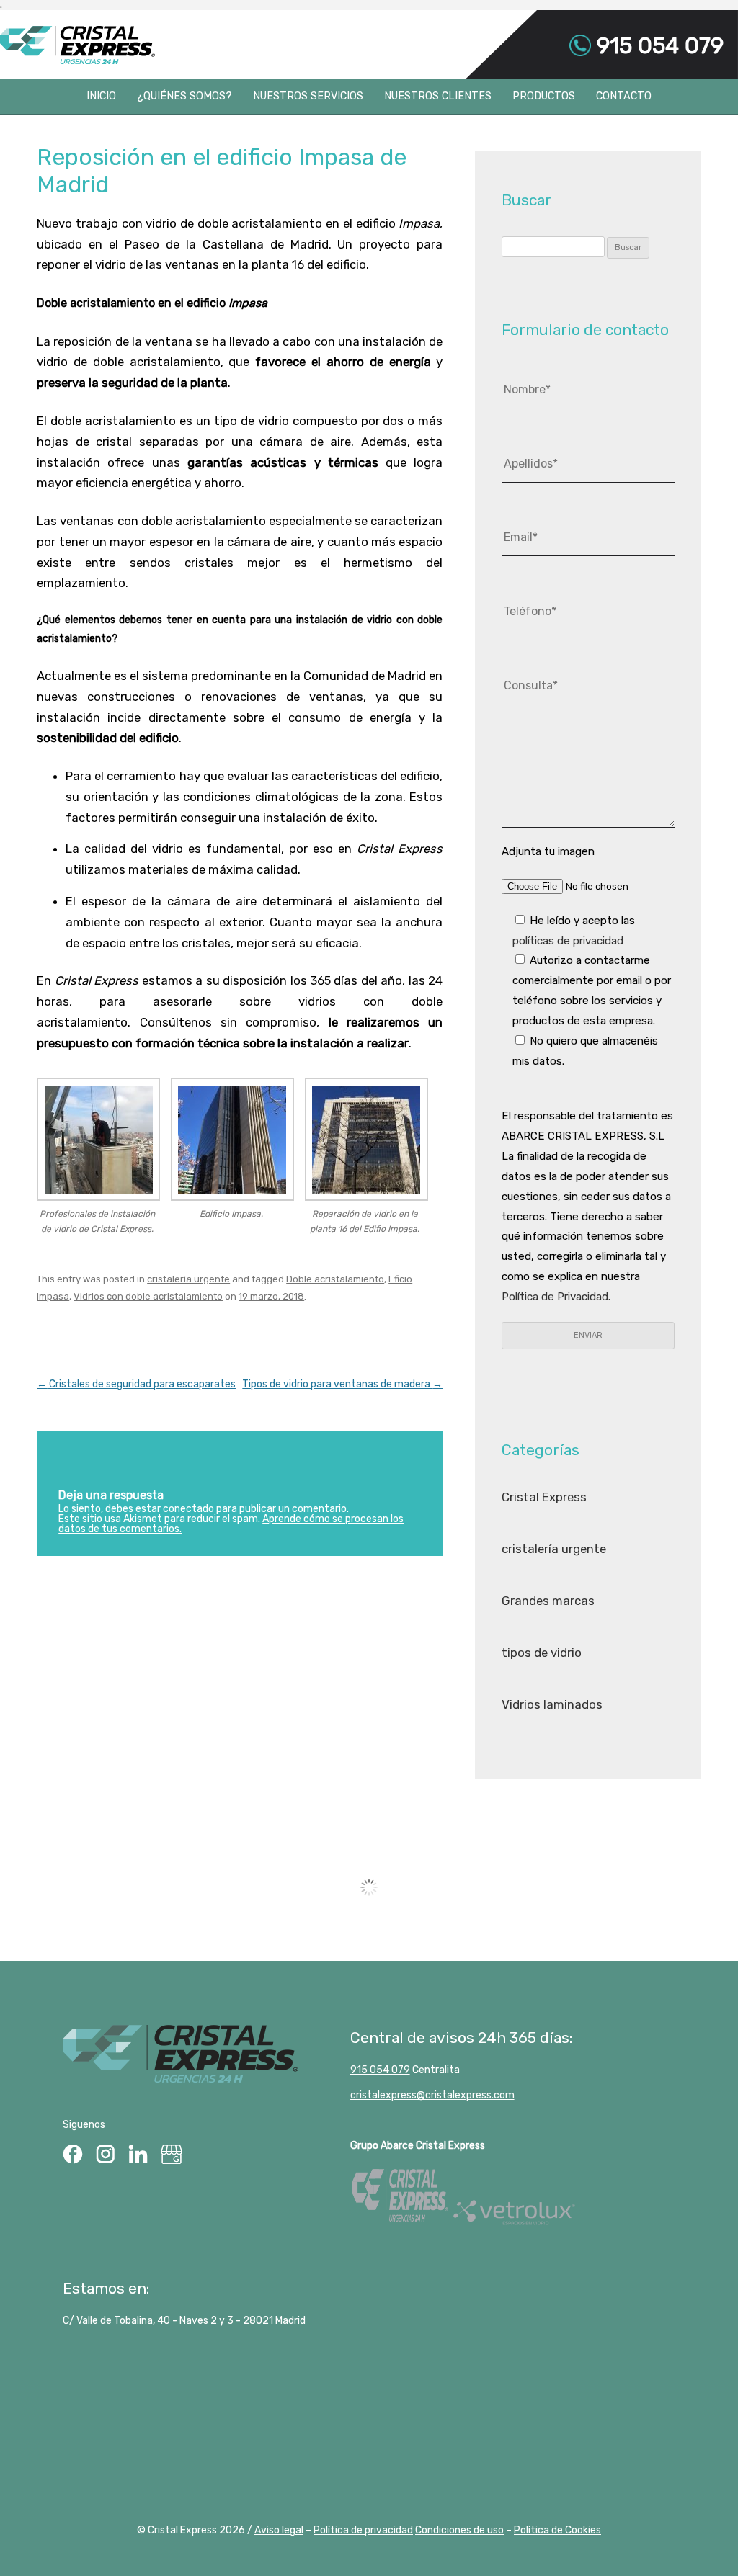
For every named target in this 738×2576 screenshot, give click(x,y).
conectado (188, 1509)
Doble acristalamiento (335, 1279)
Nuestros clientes (438, 96)
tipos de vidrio (542, 1653)
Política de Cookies (557, 2530)
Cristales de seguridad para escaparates (136, 1384)
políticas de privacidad (568, 941)
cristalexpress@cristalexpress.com (432, 2095)
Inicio (101, 96)
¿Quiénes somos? (184, 96)
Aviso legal (279, 2530)
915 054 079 (657, 45)
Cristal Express (77, 45)
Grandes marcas (548, 1601)
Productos (544, 96)
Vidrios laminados (552, 1704)
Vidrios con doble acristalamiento (148, 1296)
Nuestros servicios (308, 96)
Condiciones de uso (459, 2530)
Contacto (624, 96)
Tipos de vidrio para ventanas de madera (342, 1384)
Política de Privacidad (555, 1297)
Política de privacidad (363, 2530)
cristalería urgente (188, 1279)
